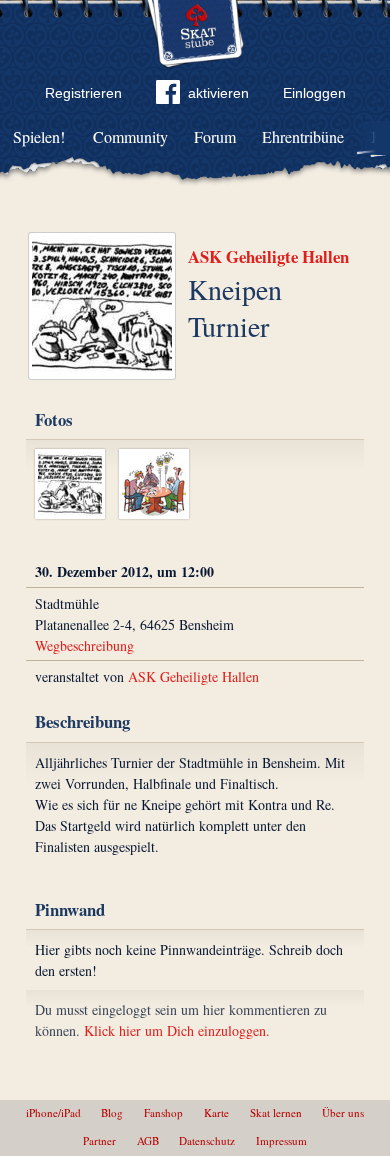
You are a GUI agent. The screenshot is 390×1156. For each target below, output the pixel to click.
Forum (215, 136)
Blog (112, 1112)
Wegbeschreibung (84, 645)
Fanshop (163, 1112)
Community (130, 136)
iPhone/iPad (53, 1112)
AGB (148, 1140)
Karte (216, 1112)
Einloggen (314, 93)
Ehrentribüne (303, 136)
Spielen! (39, 136)
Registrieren (83, 93)
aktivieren (218, 93)
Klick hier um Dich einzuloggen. (177, 1030)
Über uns (343, 1112)
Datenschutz (207, 1140)
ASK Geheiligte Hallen (268, 256)
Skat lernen (276, 1112)
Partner (99, 1140)
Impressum (281, 1140)
